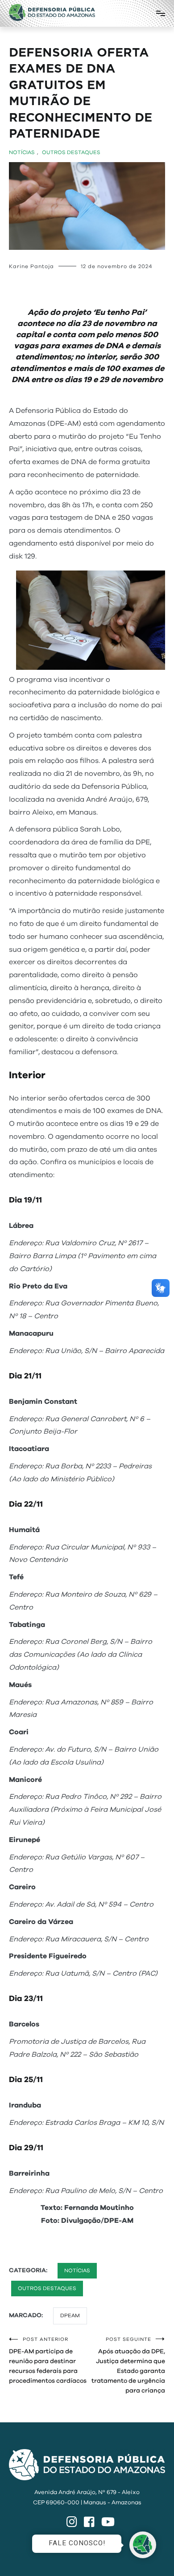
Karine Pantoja (31, 266)
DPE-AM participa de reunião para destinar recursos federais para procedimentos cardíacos (48, 2360)
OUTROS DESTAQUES (71, 152)
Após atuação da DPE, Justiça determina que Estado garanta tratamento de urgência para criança (128, 2365)
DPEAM (70, 2315)
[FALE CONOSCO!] (143, 2545)
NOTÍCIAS (22, 152)
